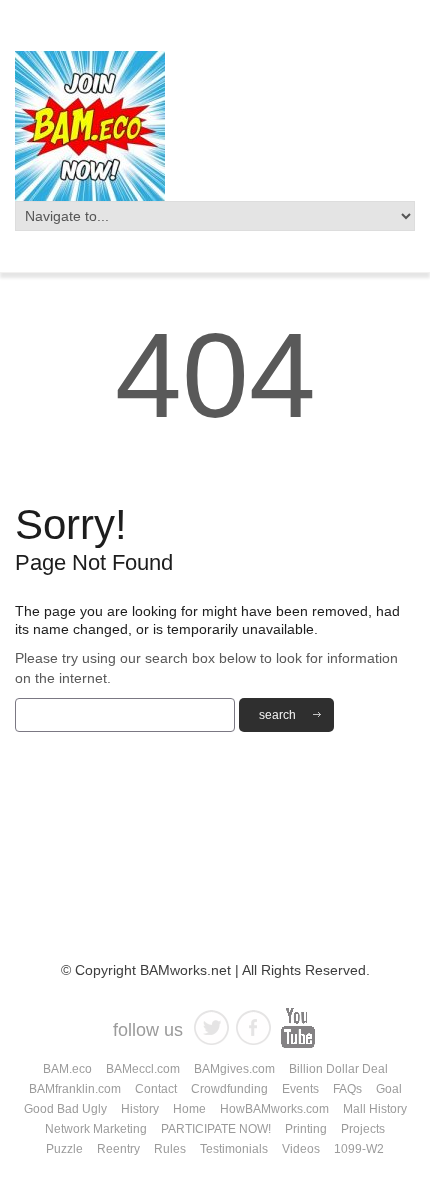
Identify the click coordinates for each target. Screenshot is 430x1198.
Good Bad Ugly (65, 1109)
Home (189, 1109)
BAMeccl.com (143, 1069)
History (140, 1109)
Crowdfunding (229, 1089)
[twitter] (211, 1027)
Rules (170, 1149)
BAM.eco (67, 1069)
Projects (363, 1129)
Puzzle (64, 1149)
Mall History (375, 1109)
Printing (306, 1129)
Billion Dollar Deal (338, 1069)
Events (300, 1089)
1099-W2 (359, 1149)
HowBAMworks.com (274, 1109)
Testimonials (234, 1149)
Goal (389, 1089)
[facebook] (253, 1027)
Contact (156, 1089)
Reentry (118, 1149)
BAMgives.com (234, 1069)
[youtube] (298, 1027)
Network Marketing (96, 1129)
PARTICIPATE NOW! (216, 1129)
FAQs (347, 1089)
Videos (301, 1149)
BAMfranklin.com (75, 1089)
